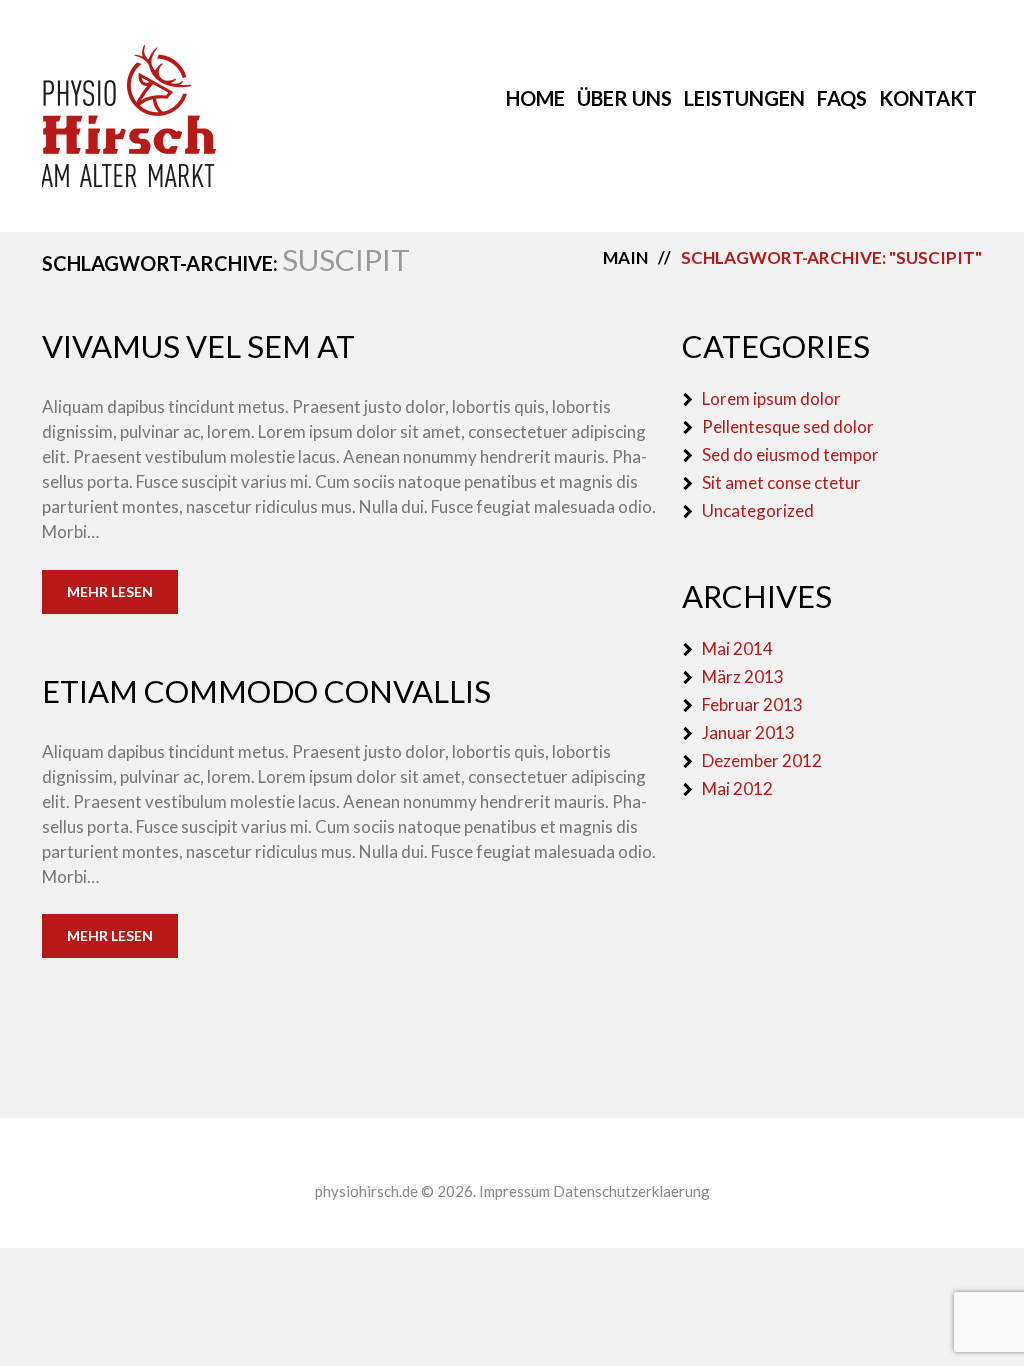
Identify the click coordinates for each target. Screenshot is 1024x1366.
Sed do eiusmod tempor (790, 454)
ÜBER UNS (624, 98)
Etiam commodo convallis (266, 691)
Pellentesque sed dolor (788, 426)
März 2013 (743, 676)
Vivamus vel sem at (198, 346)
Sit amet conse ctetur (781, 482)
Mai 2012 (737, 788)
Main (625, 257)
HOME (535, 98)
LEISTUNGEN (744, 98)
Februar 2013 (752, 704)
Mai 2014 (737, 648)
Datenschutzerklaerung (631, 1191)
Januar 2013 (748, 732)
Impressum (514, 1191)
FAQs (842, 98)
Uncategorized (758, 510)
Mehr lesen (110, 591)
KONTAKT (928, 98)
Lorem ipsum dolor (771, 398)
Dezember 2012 (762, 760)
